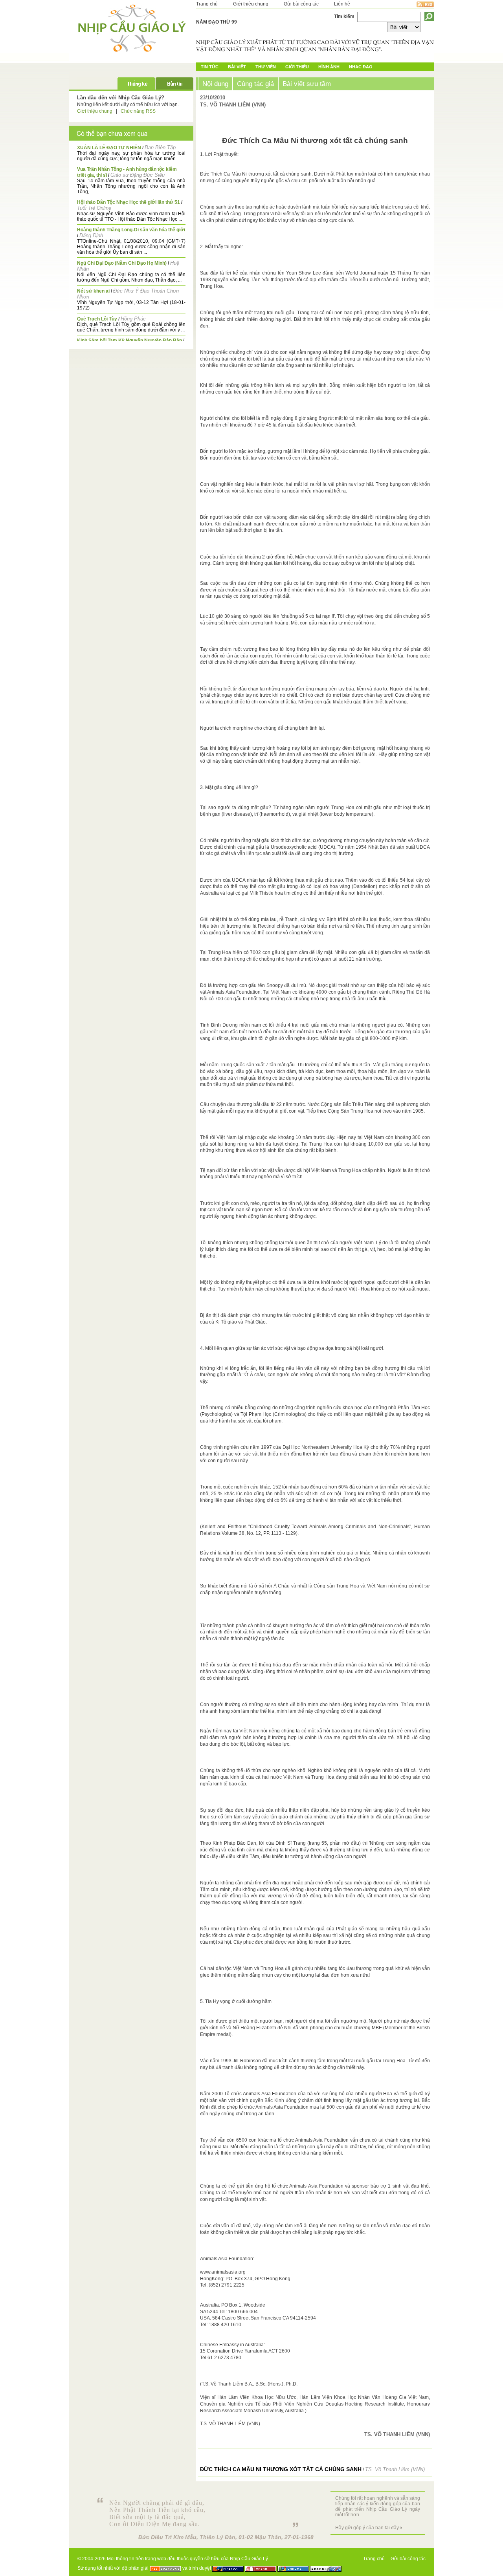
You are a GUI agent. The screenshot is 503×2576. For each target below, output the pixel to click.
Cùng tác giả (255, 84)
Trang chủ (207, 4)
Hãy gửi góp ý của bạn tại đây (367, 2528)
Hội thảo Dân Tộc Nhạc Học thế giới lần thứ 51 (129, 202)
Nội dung (215, 84)
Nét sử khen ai (93, 291)
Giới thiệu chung (251, 4)
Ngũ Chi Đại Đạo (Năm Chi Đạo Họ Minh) (122, 263)
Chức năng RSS (138, 111)
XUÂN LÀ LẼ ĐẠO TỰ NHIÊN (109, 148)
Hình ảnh (329, 67)
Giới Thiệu (297, 67)
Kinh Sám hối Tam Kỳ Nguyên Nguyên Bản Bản (129, 341)
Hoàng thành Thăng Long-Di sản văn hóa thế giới (131, 230)
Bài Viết (237, 67)
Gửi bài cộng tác (301, 4)
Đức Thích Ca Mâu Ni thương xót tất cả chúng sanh (281, 2469)
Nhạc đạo (361, 67)
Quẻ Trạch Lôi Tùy (97, 319)
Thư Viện (266, 67)
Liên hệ (342, 4)
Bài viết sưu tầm (307, 84)
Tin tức (210, 67)
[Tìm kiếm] (429, 16)
